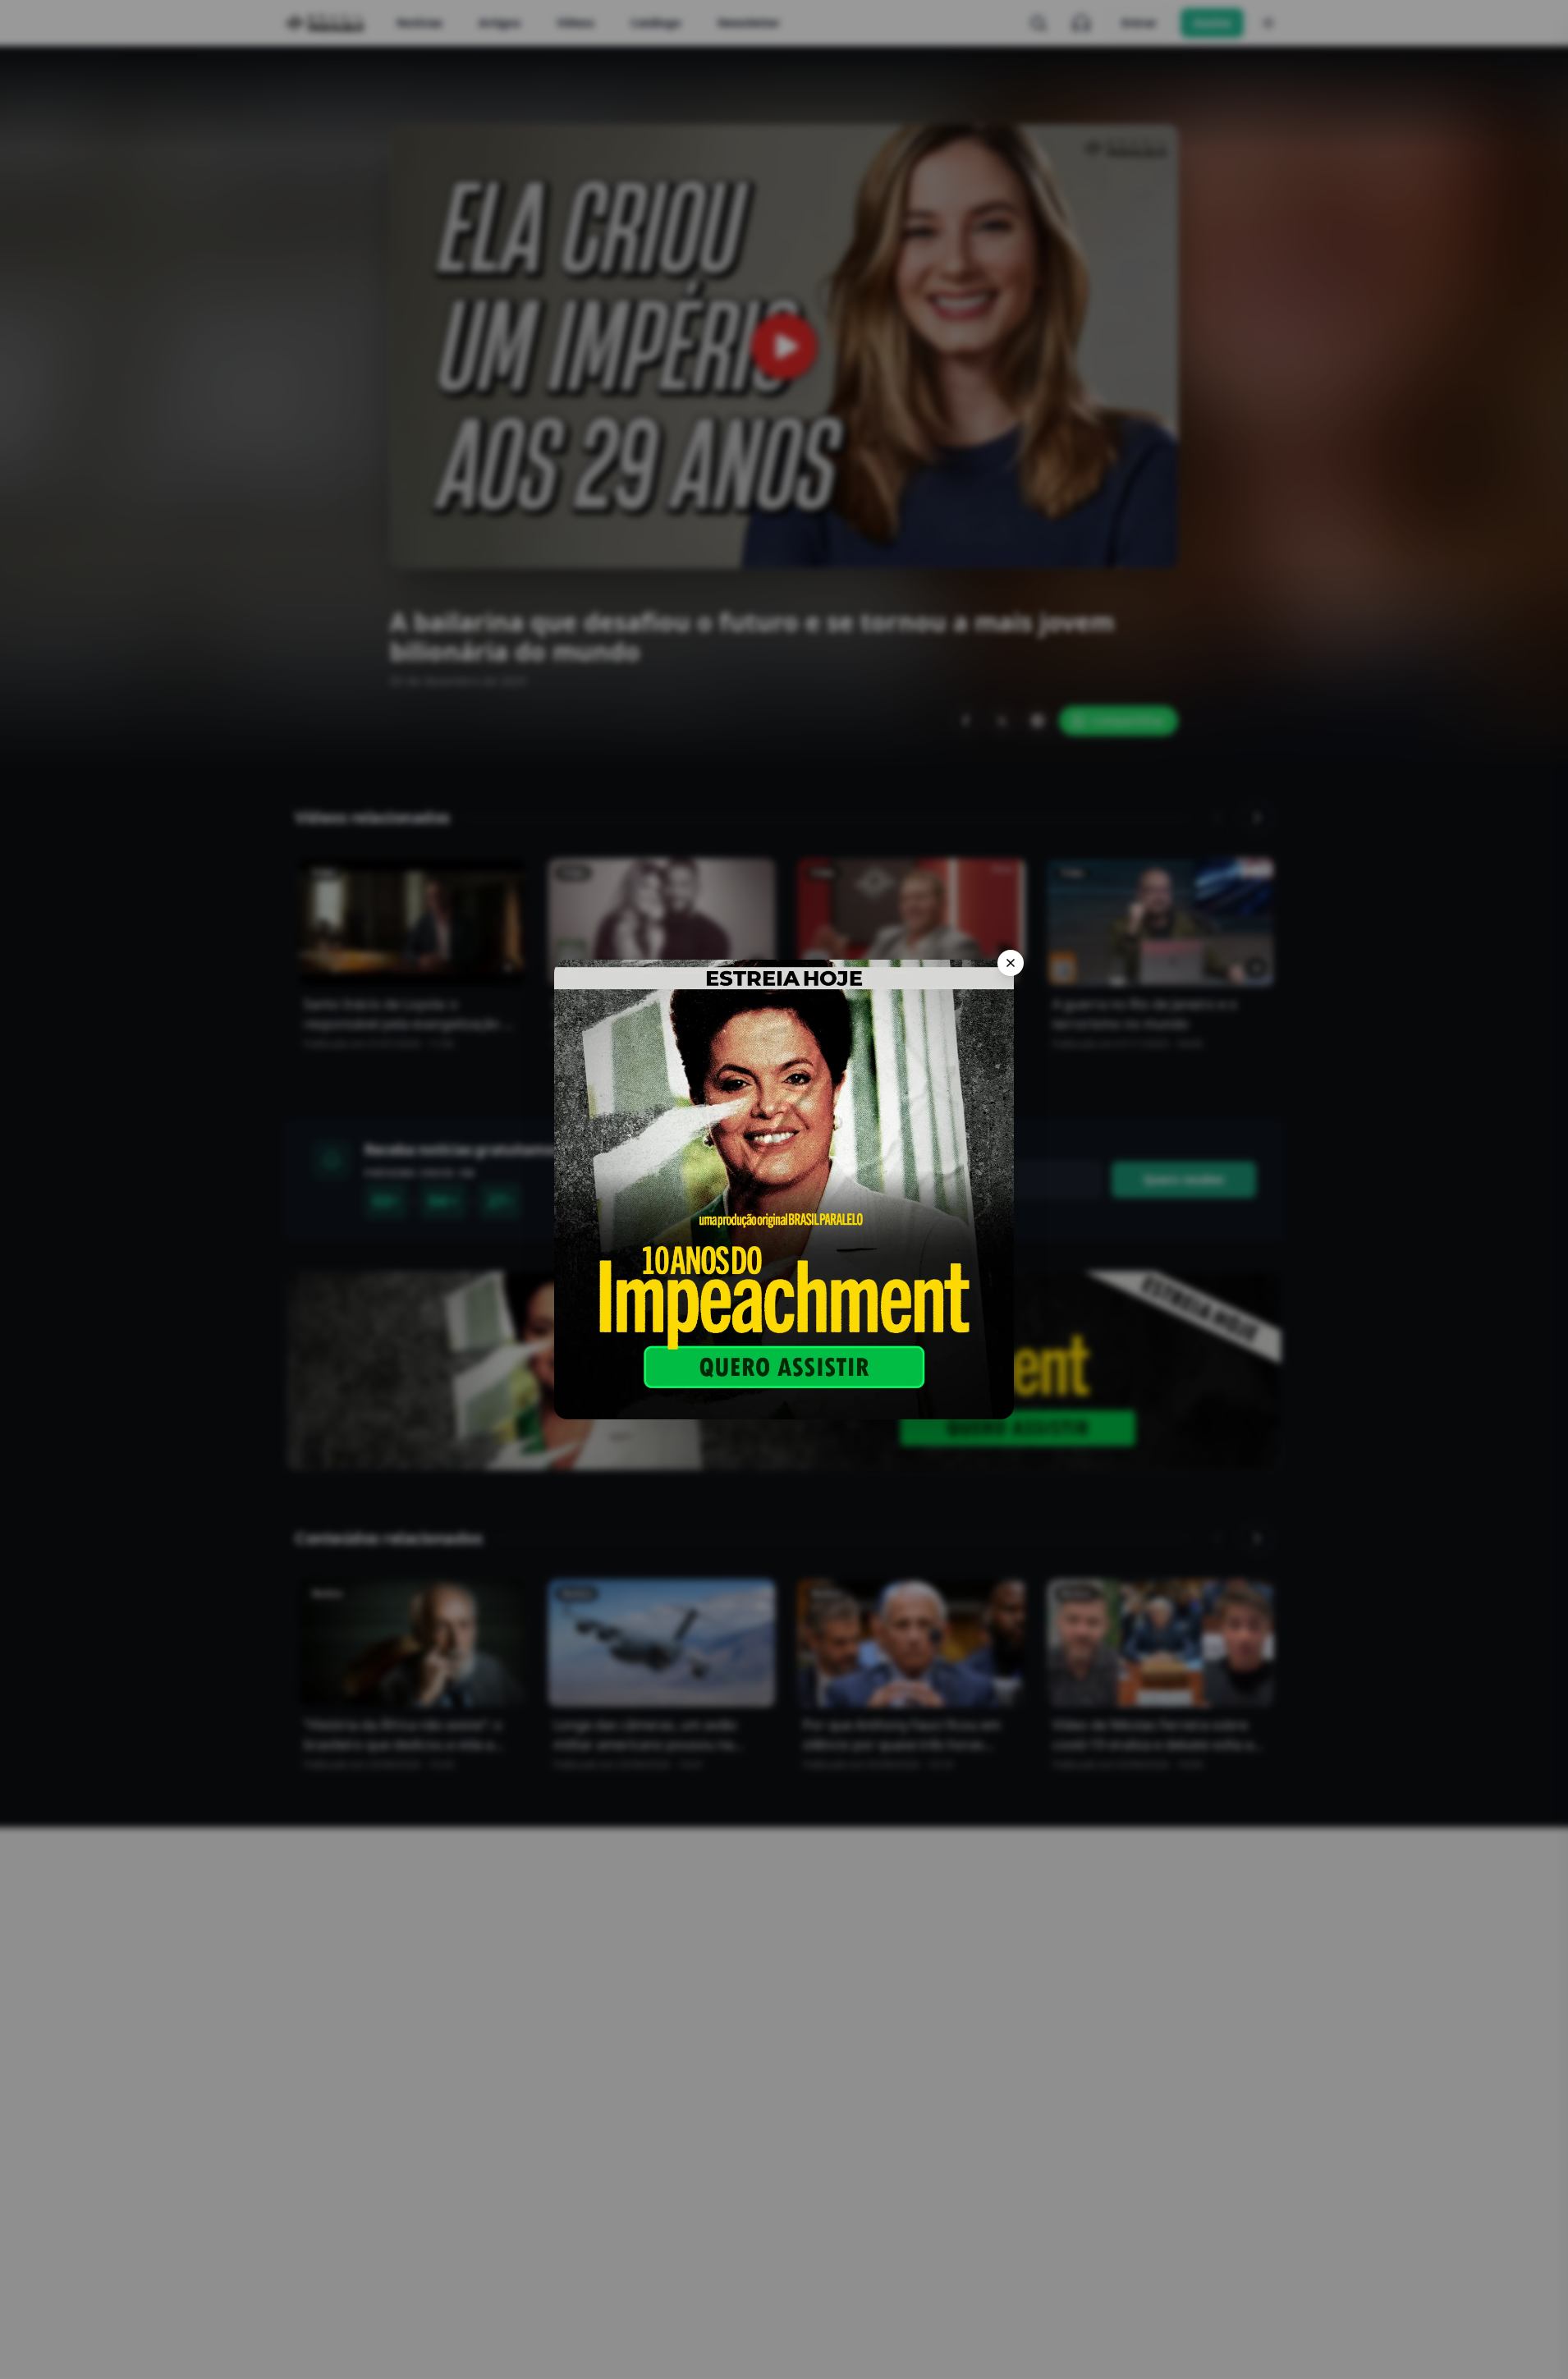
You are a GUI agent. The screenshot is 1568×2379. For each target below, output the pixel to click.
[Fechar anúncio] (1011, 963)
